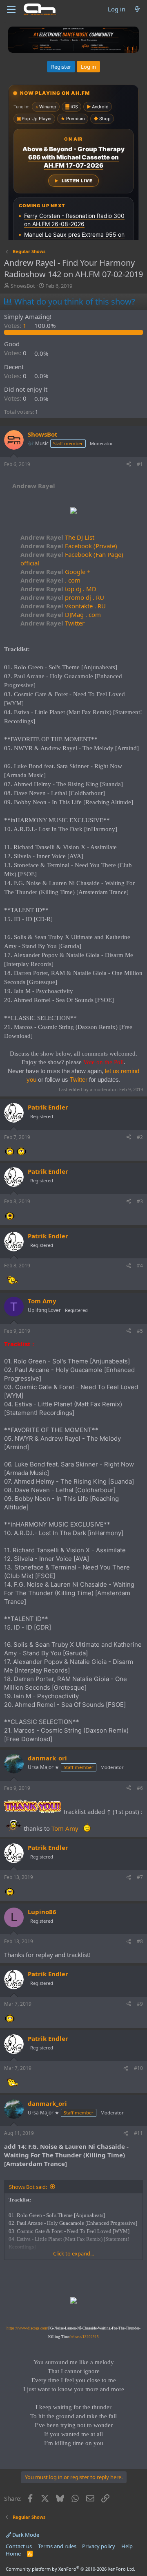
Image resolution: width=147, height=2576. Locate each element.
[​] (73, 512)
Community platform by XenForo (70, 2569)
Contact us (19, 2546)
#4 (140, 1266)
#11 (138, 2133)
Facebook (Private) (69, 546)
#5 (140, 1331)
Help (127, 2546)
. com (50, 580)
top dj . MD (58, 589)
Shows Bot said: (28, 2187)
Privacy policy (99, 2546)
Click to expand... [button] (73, 2253)
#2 (140, 1137)
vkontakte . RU (63, 606)
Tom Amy (65, 1828)
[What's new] (137, 9)
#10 (138, 2068)
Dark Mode (25, 2535)
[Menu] (11, 9)
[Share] (129, 465)
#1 (140, 464)
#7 (140, 1877)
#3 (140, 1201)
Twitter (52, 623)
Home (13, 2554)
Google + (56, 572)
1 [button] (16, 325)
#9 (140, 2004)
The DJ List (57, 537)
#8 (140, 1941)
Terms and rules (57, 2546)
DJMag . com (61, 614)
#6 (140, 1788)
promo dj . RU (62, 597)
